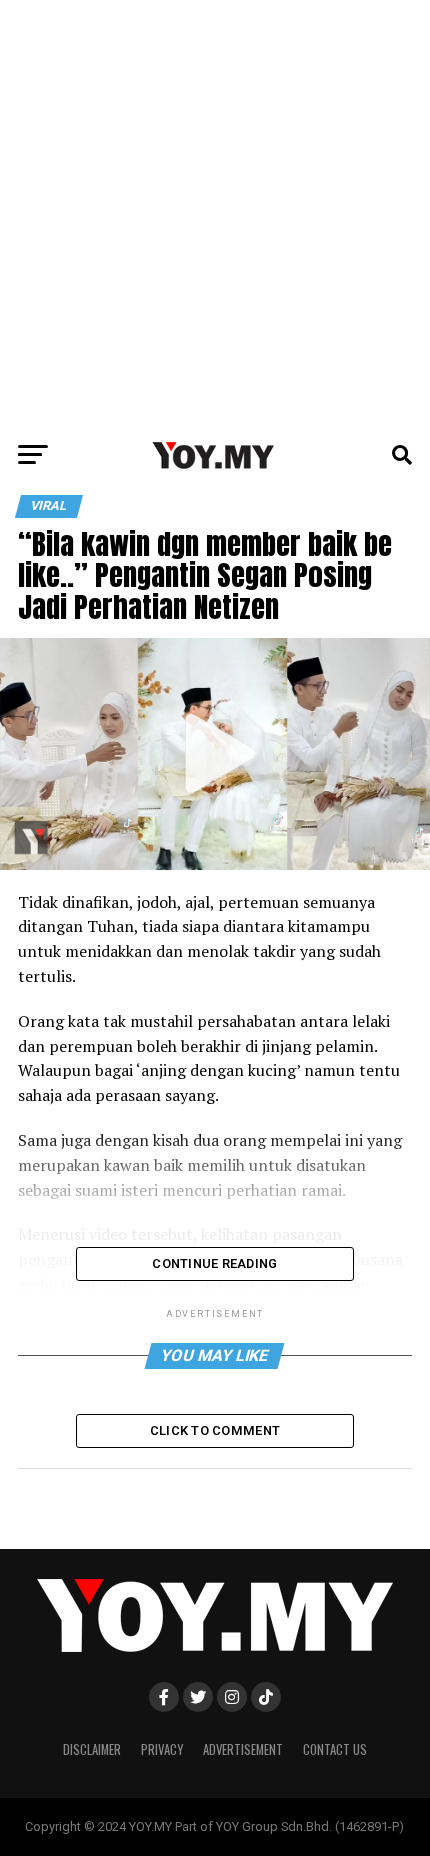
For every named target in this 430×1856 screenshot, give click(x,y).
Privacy (162, 1749)
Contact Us (335, 1749)
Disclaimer (92, 1749)
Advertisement (243, 1749)
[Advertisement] (215, 215)
